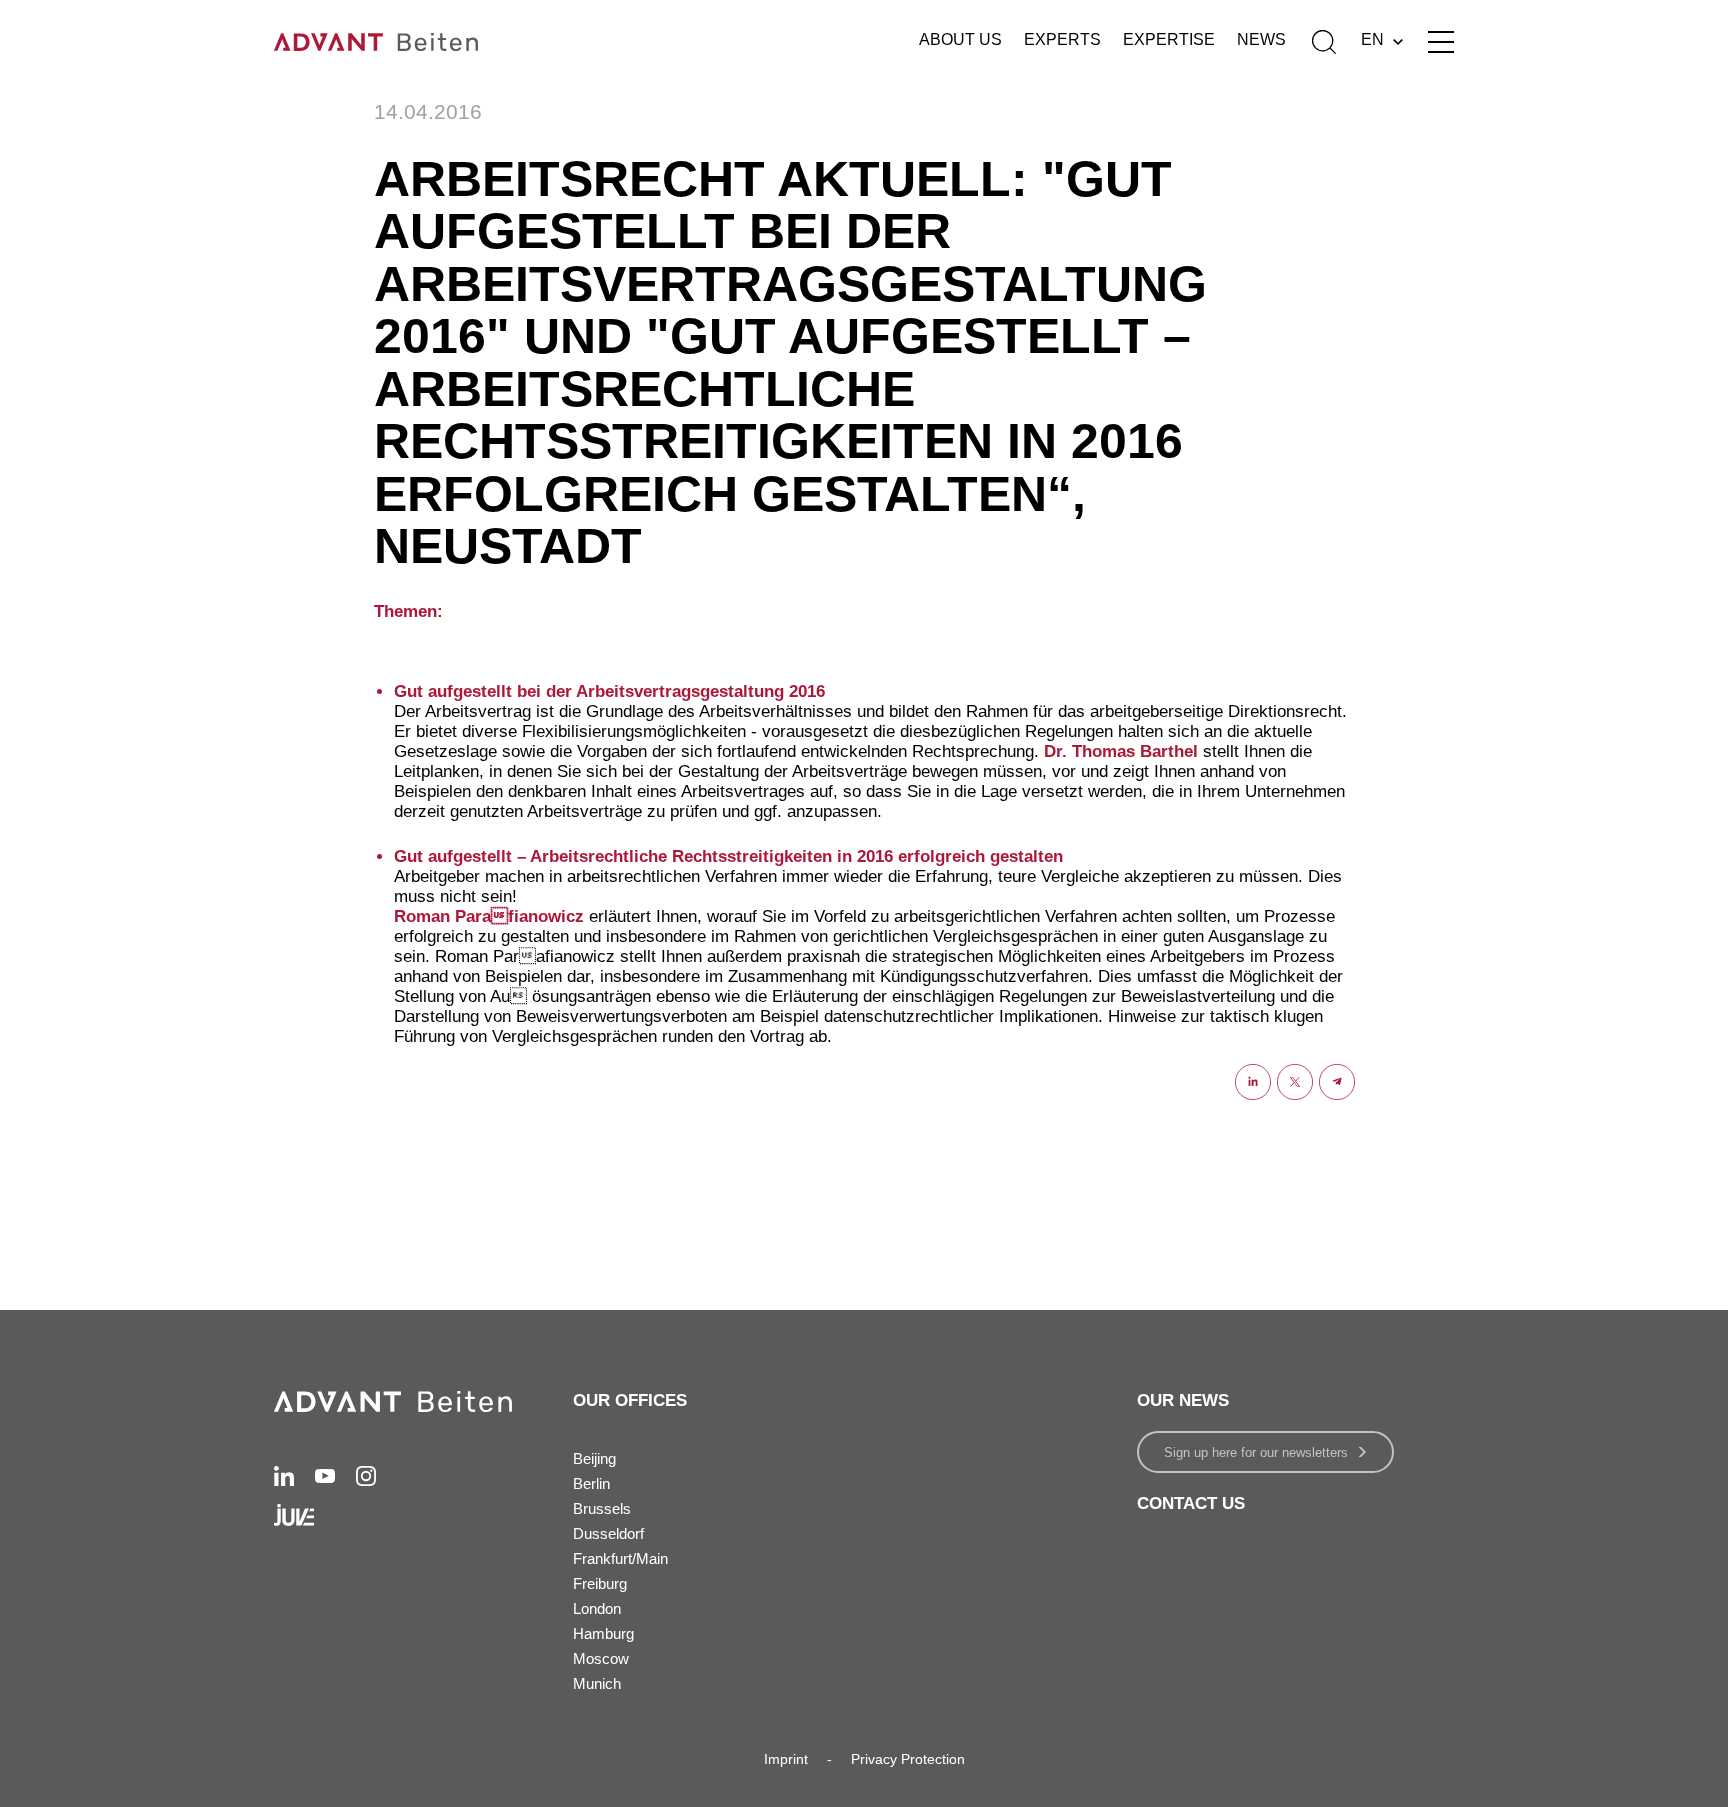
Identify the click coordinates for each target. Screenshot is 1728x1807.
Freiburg (600, 1583)
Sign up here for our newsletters (1256, 1452)
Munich (597, 1683)
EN (1372, 39)
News (1261, 39)
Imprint (786, 1759)
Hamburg (603, 1633)
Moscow (601, 1658)
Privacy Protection (908, 1759)
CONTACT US (1191, 1503)
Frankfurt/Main (620, 1558)
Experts (1062, 39)
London (597, 1608)
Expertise (1169, 39)
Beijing (594, 1458)
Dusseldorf (608, 1533)
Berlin (591, 1483)
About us (960, 39)
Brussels (602, 1508)
